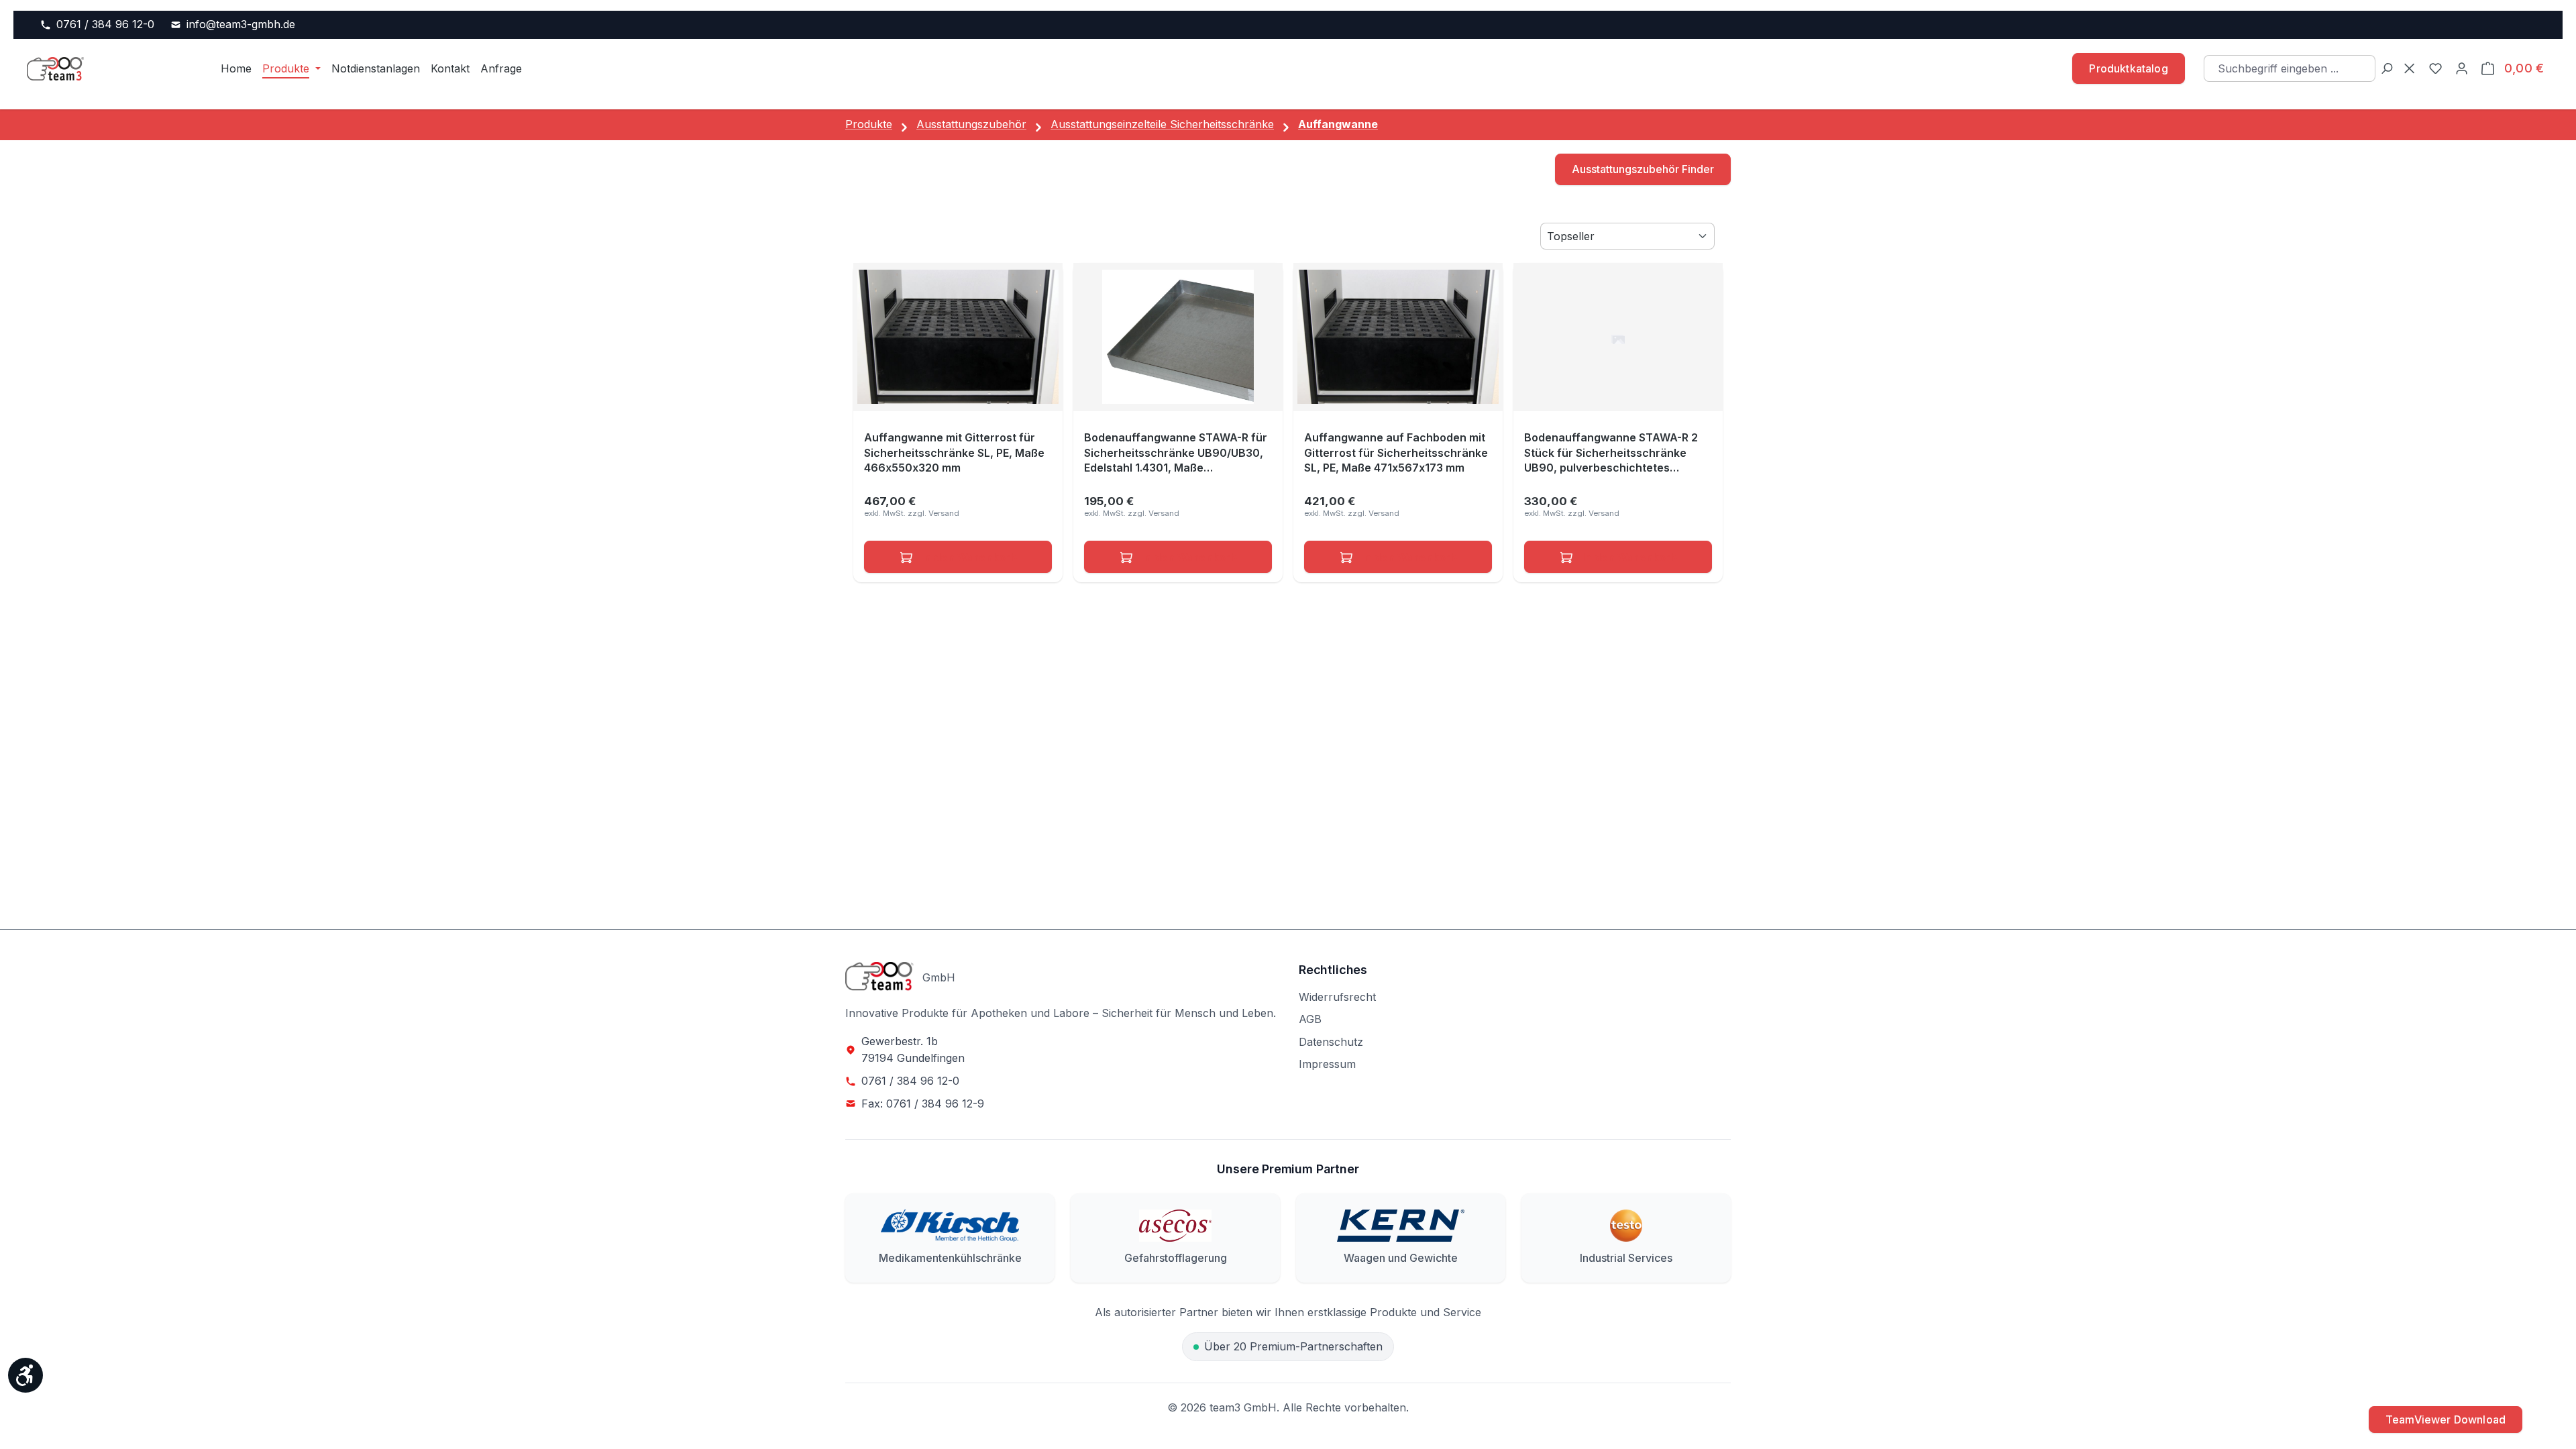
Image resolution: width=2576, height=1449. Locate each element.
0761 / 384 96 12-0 (105, 24)
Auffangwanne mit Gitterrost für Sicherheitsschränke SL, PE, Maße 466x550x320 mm (954, 452)
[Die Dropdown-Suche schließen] (2409, 69)
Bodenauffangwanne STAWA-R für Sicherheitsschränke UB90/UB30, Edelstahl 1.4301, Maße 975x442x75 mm (1176, 453)
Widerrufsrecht (1337, 997)
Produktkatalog (2128, 68)
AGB (1310, 1019)
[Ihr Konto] (2462, 69)
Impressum (1327, 1064)
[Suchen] (2386, 69)
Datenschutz (1331, 1042)
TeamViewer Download (2446, 1419)
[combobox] (2290, 68)
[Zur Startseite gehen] (106, 68)
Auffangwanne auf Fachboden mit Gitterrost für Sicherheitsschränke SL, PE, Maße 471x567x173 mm (1396, 452)
